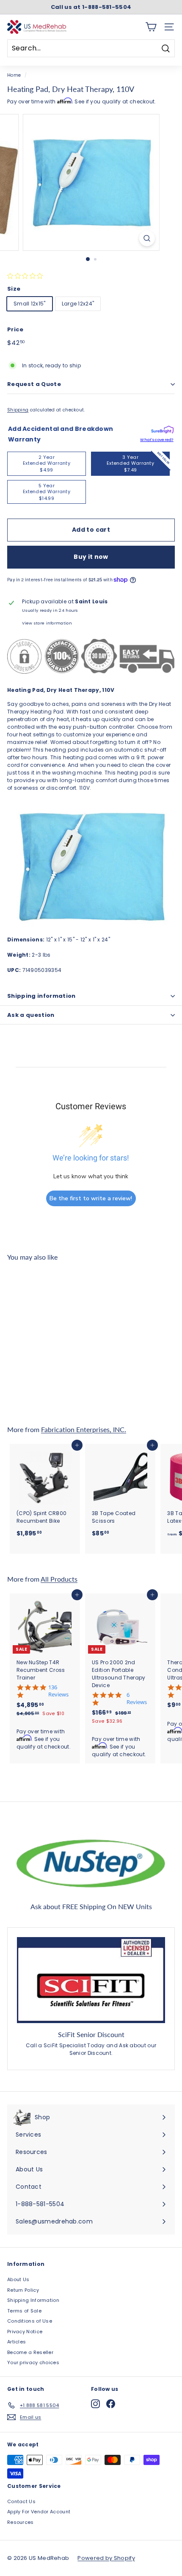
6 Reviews (137, 1699)
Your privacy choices (33, 2362)
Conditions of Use (30, 2321)
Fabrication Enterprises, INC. (84, 1429)
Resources (21, 2522)
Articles (17, 2342)
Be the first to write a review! (91, 1198)
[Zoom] (147, 238)
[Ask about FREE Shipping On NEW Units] (91, 1862)
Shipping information (41, 996)
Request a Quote (34, 384)
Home (14, 75)
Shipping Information (33, 2300)
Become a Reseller (30, 2352)
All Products (59, 1579)
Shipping (18, 410)
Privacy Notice (25, 2332)
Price (15, 329)
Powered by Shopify (106, 2558)
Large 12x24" (78, 304)
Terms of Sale (24, 2311)
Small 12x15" (30, 304)
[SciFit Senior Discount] (91, 1980)
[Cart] (151, 27)
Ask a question (31, 1015)
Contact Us (21, 2501)
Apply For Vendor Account (39, 2512)
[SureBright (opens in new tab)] (162, 431)
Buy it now (91, 557)
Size (14, 289)
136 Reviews (58, 1691)
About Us (18, 2279)
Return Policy (23, 2290)
